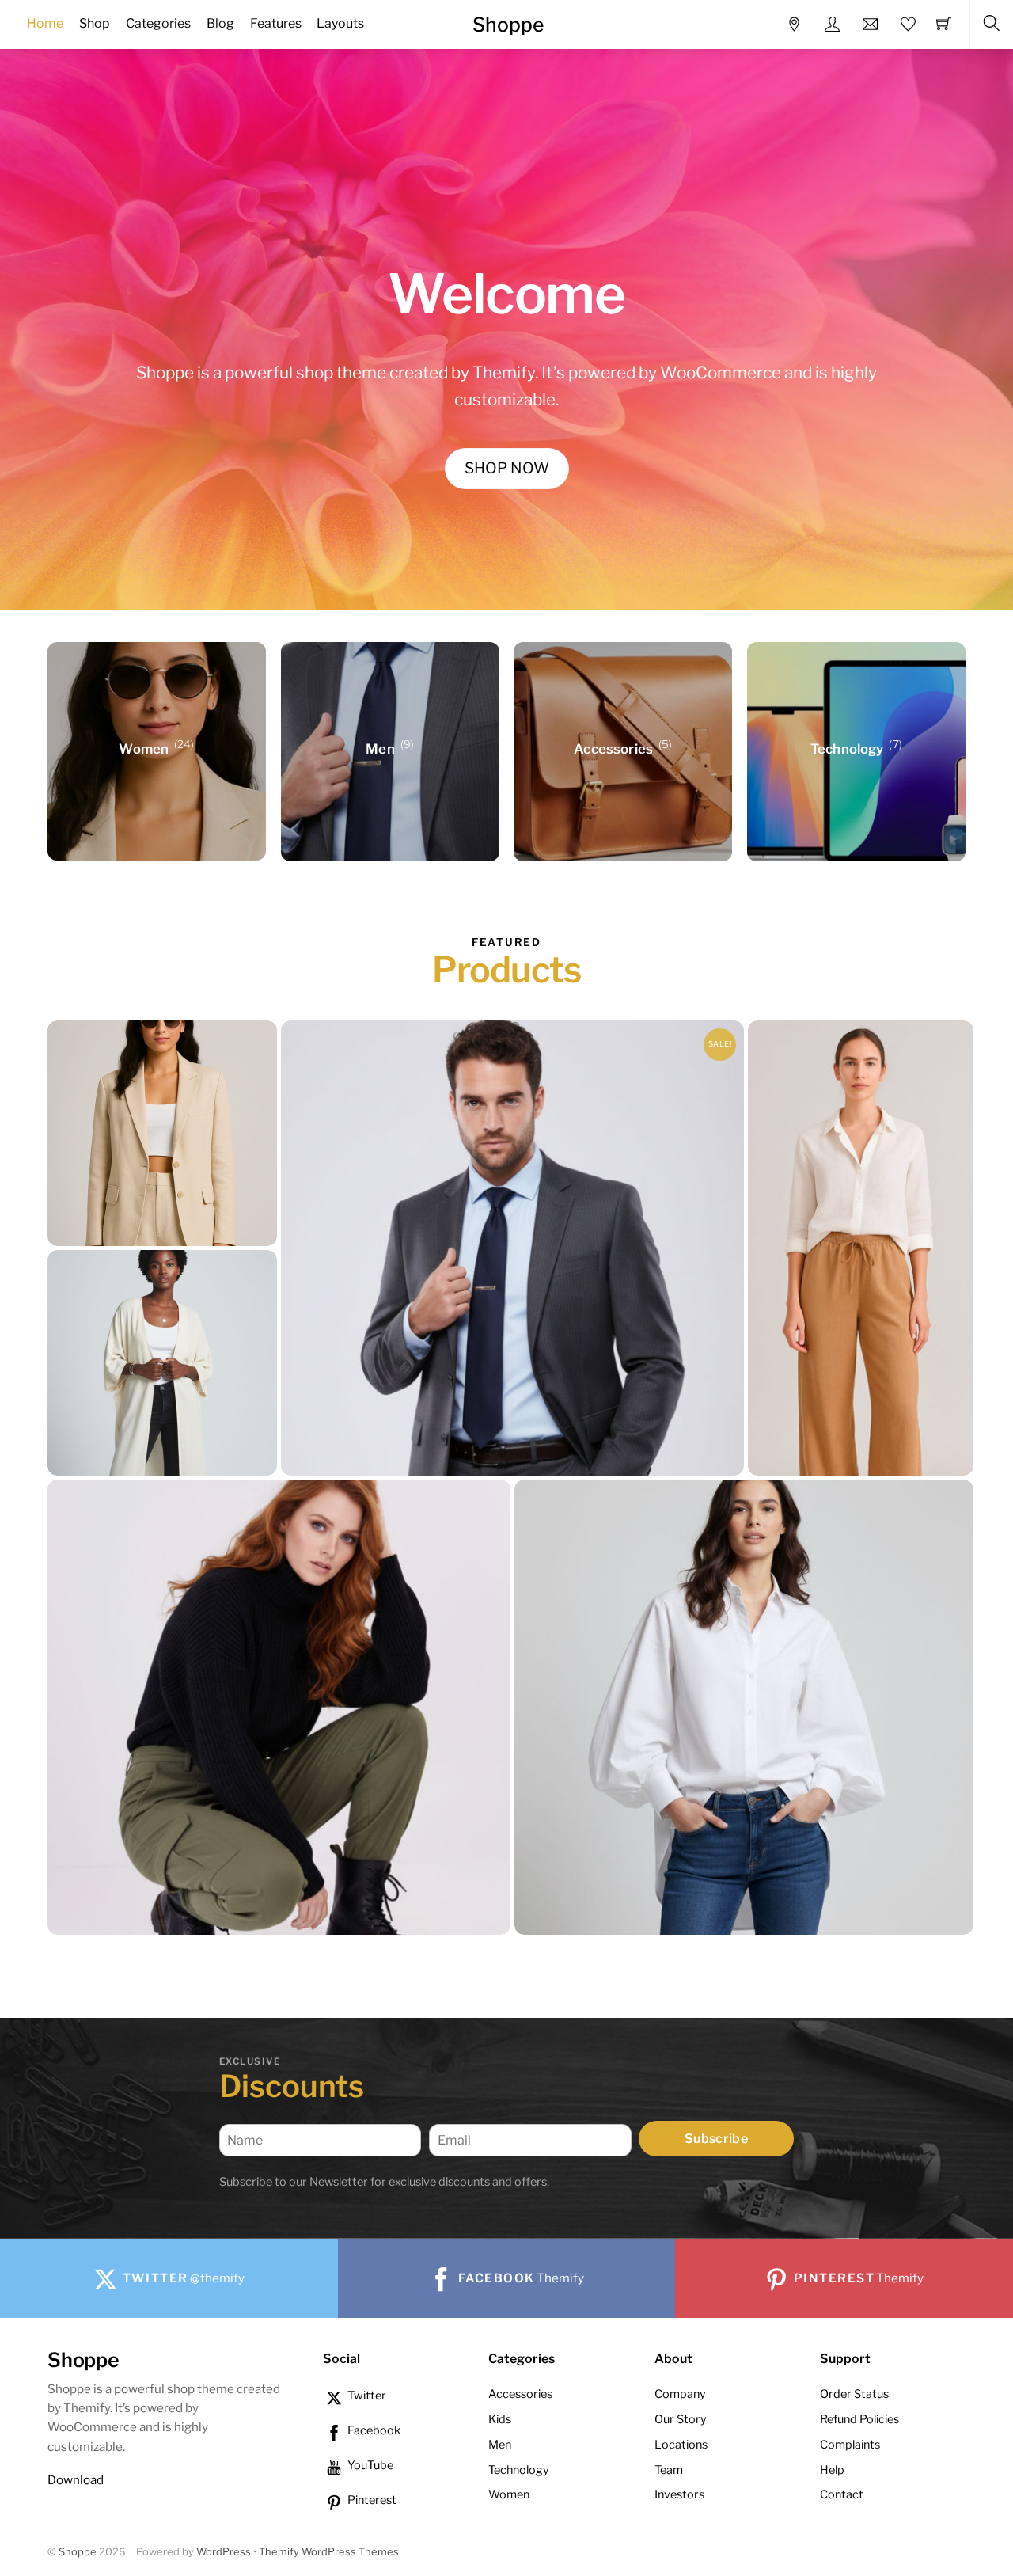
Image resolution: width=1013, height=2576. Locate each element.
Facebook (373, 2430)
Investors (679, 2494)
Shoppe (78, 2552)
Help (832, 2470)
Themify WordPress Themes (329, 2552)
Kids (500, 2419)
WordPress (224, 2552)
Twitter (366, 2396)
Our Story (681, 2419)
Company (680, 2394)
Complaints (850, 2445)
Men (500, 2445)
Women (509, 2494)
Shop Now (507, 468)
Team (669, 2470)
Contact (842, 2494)
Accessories (520, 2394)
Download (76, 2480)
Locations (681, 2445)
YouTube (369, 2465)
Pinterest (371, 2500)
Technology (519, 2470)
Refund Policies (859, 2419)
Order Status (854, 2394)
